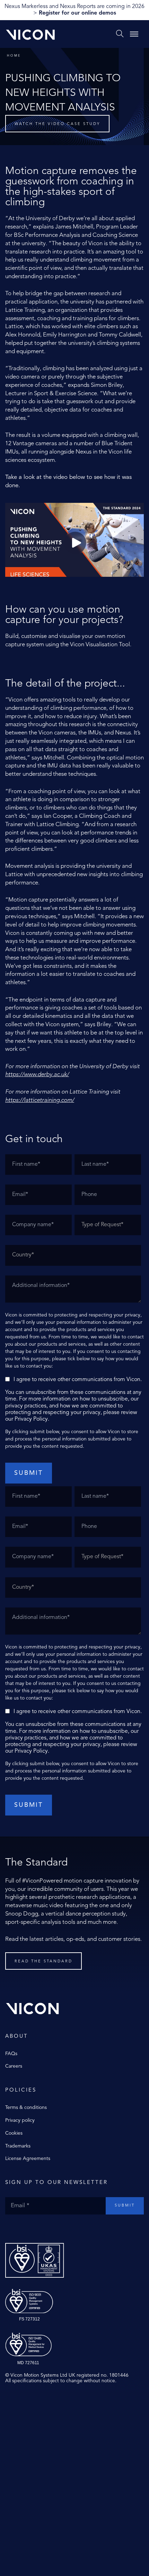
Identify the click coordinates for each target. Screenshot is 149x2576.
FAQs (11, 2054)
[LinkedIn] (36, 2229)
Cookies (14, 2133)
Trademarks (18, 2146)
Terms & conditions (26, 2108)
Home (14, 56)
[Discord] (43, 2229)
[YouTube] (29, 2229)
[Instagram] (23, 2229)
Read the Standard (43, 1962)
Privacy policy (20, 2120)
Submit (125, 2206)
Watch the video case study (57, 124)
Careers (14, 2066)
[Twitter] (16, 2229)
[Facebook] (9, 2229)
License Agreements (28, 2159)
